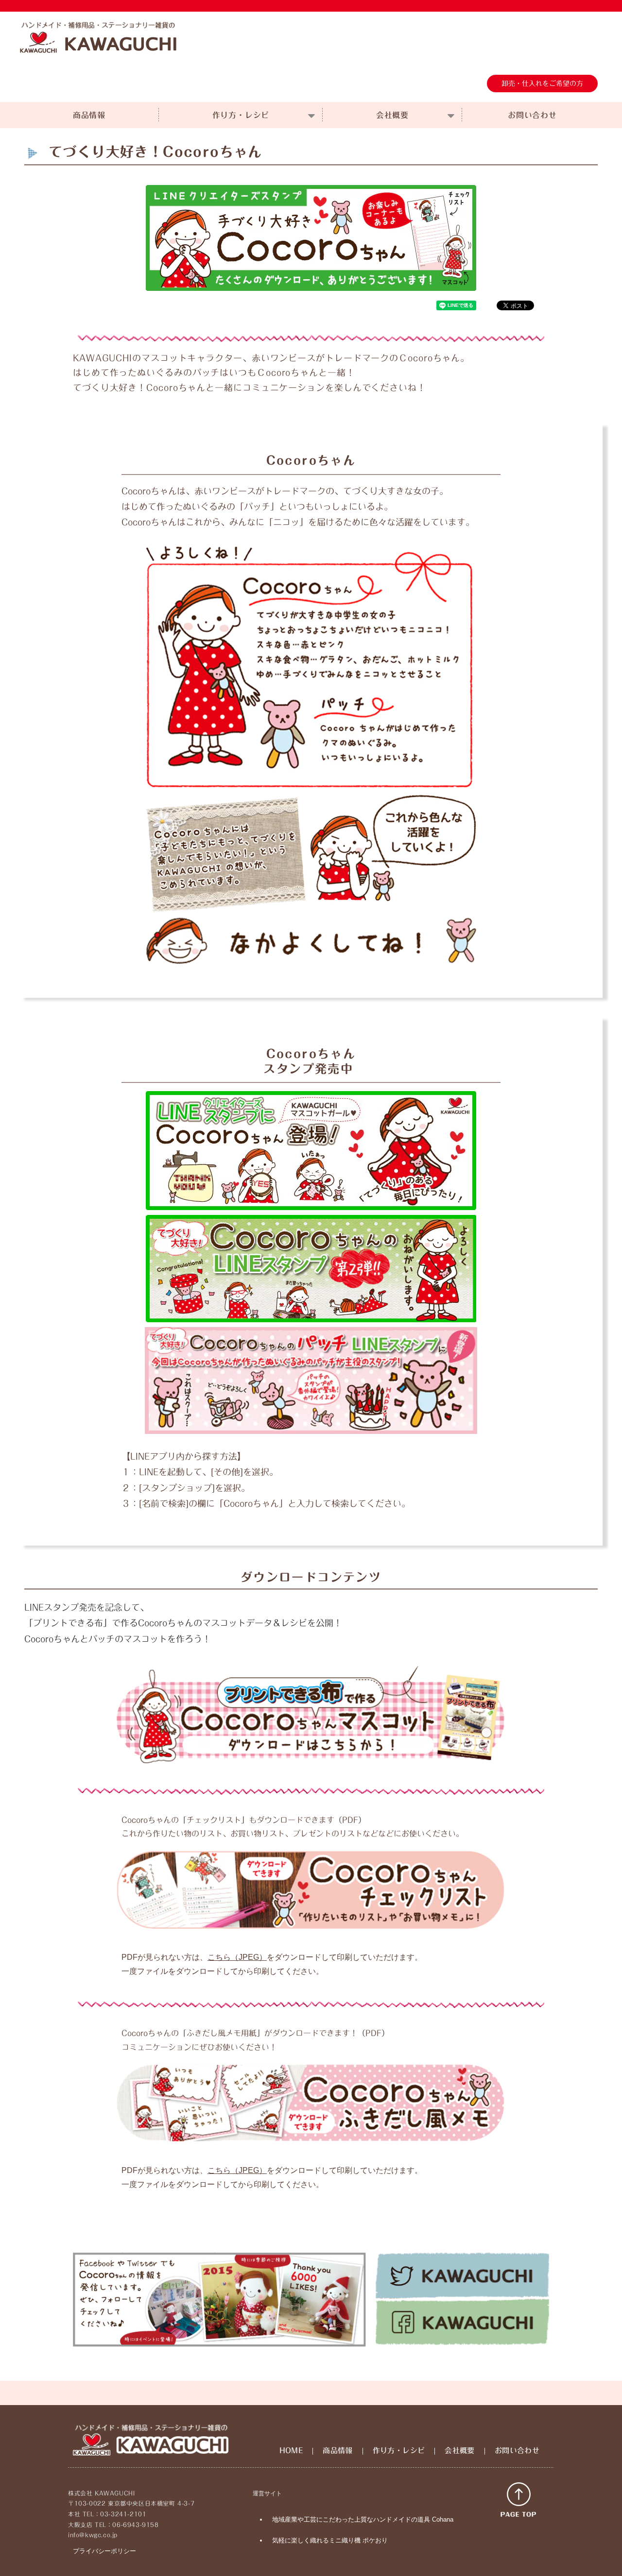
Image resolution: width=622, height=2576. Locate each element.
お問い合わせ (532, 115)
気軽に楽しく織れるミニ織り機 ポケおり (330, 2540)
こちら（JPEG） (237, 1957)
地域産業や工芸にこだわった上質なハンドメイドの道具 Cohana (363, 2519)
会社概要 (392, 115)
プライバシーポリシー (104, 2551)
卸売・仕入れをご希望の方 (542, 84)
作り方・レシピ (241, 115)
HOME (291, 2450)
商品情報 (89, 115)
